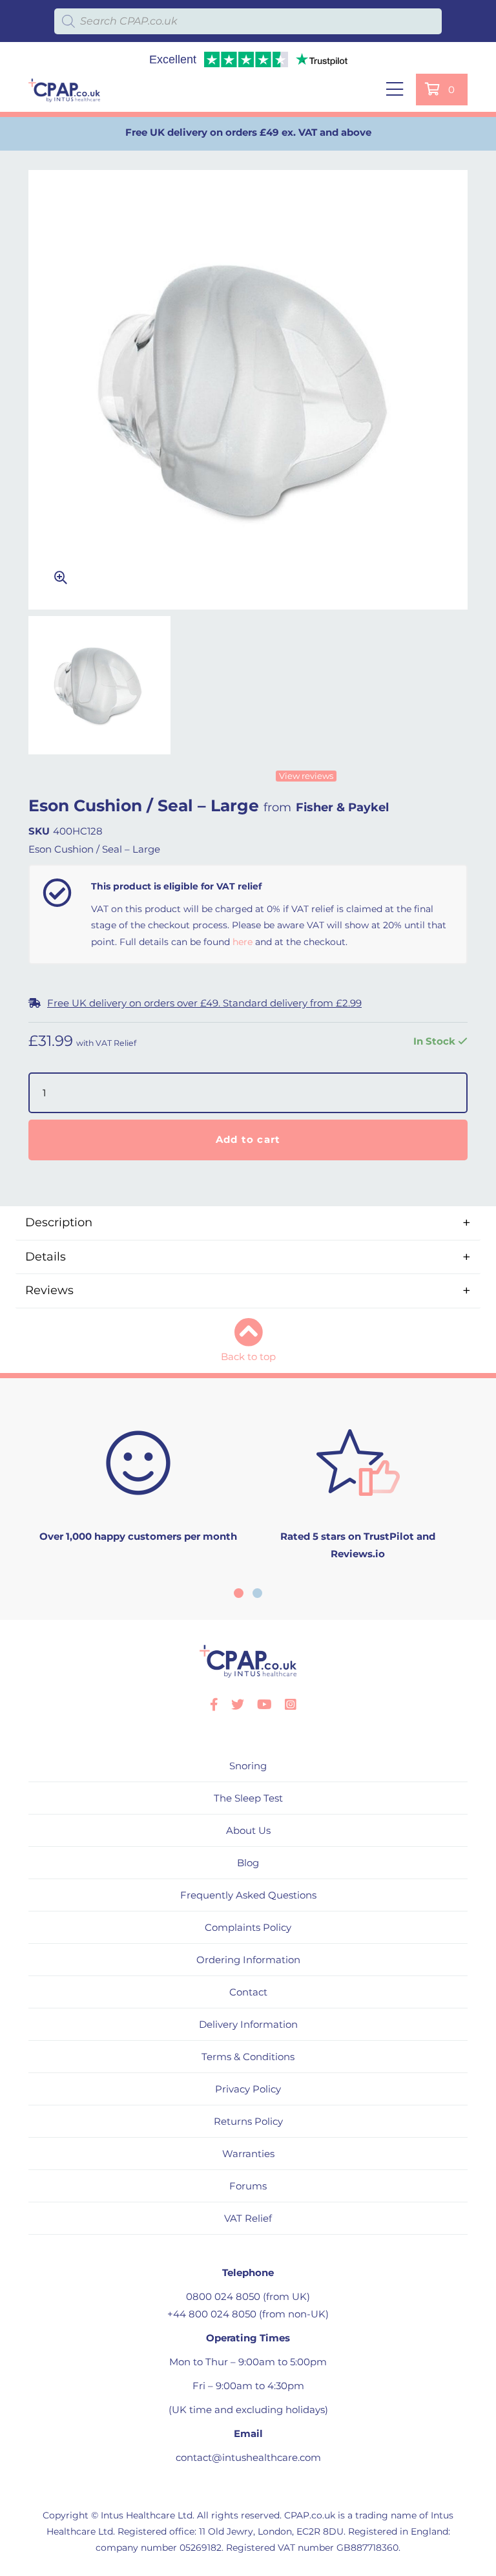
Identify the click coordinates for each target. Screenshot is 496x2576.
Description (59, 1222)
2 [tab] (257, 1593)
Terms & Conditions (248, 2057)
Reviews (49, 1290)
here (243, 942)
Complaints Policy (248, 1927)
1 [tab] (239, 1593)
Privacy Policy (248, 2089)
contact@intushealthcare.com (248, 2457)
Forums (248, 2186)
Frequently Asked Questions (248, 1895)
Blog (248, 1863)
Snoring (248, 1766)
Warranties (248, 2154)
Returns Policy (248, 2121)
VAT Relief (248, 2218)
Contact (248, 1992)
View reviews (306, 776)
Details (46, 1257)
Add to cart (248, 1139)
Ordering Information (248, 1960)
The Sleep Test (248, 1798)
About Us (248, 1830)
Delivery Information (248, 2024)
